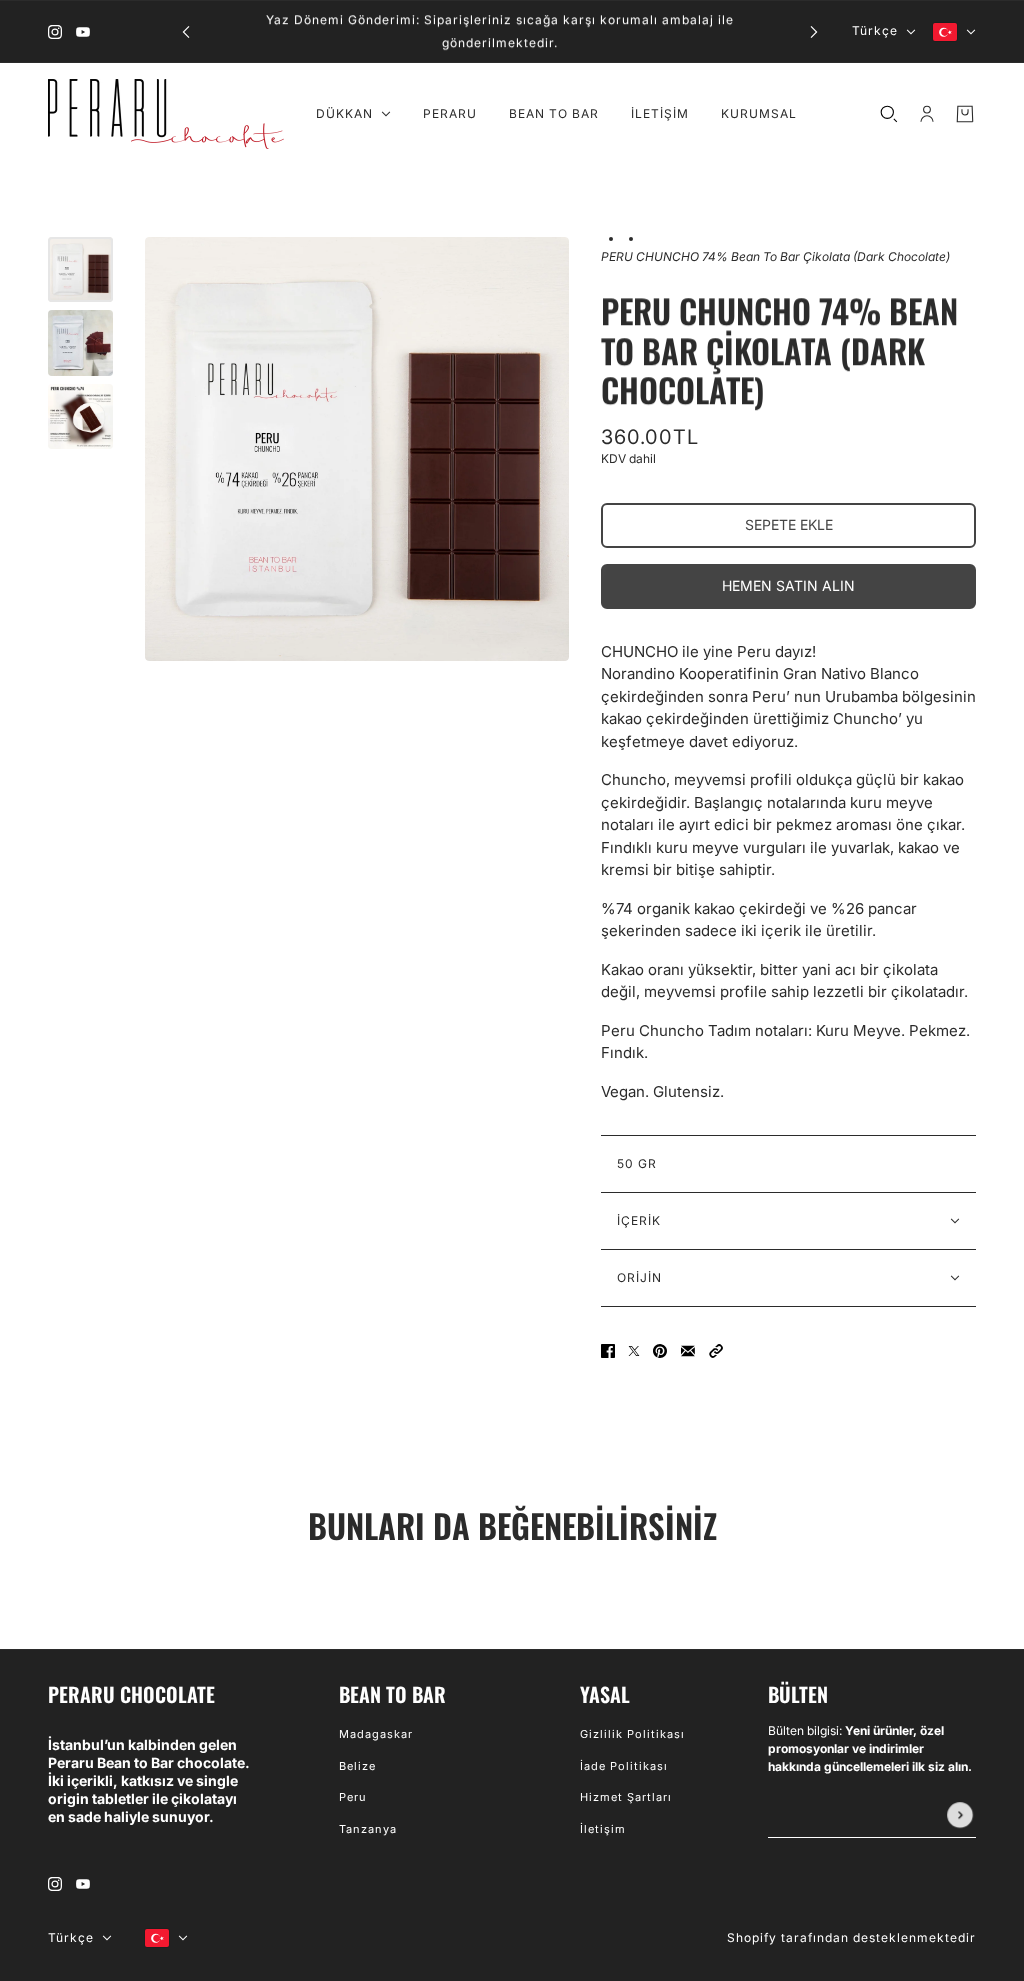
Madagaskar (376, 1734)
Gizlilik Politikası (632, 1734)
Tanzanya (368, 1829)
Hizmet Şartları (626, 1797)
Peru (353, 1797)
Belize (357, 1766)
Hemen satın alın (788, 585)
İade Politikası (624, 1766)
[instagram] (55, 31)
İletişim (603, 1829)
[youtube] (83, 31)
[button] (716, 1350)
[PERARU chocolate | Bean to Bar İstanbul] (166, 114)
